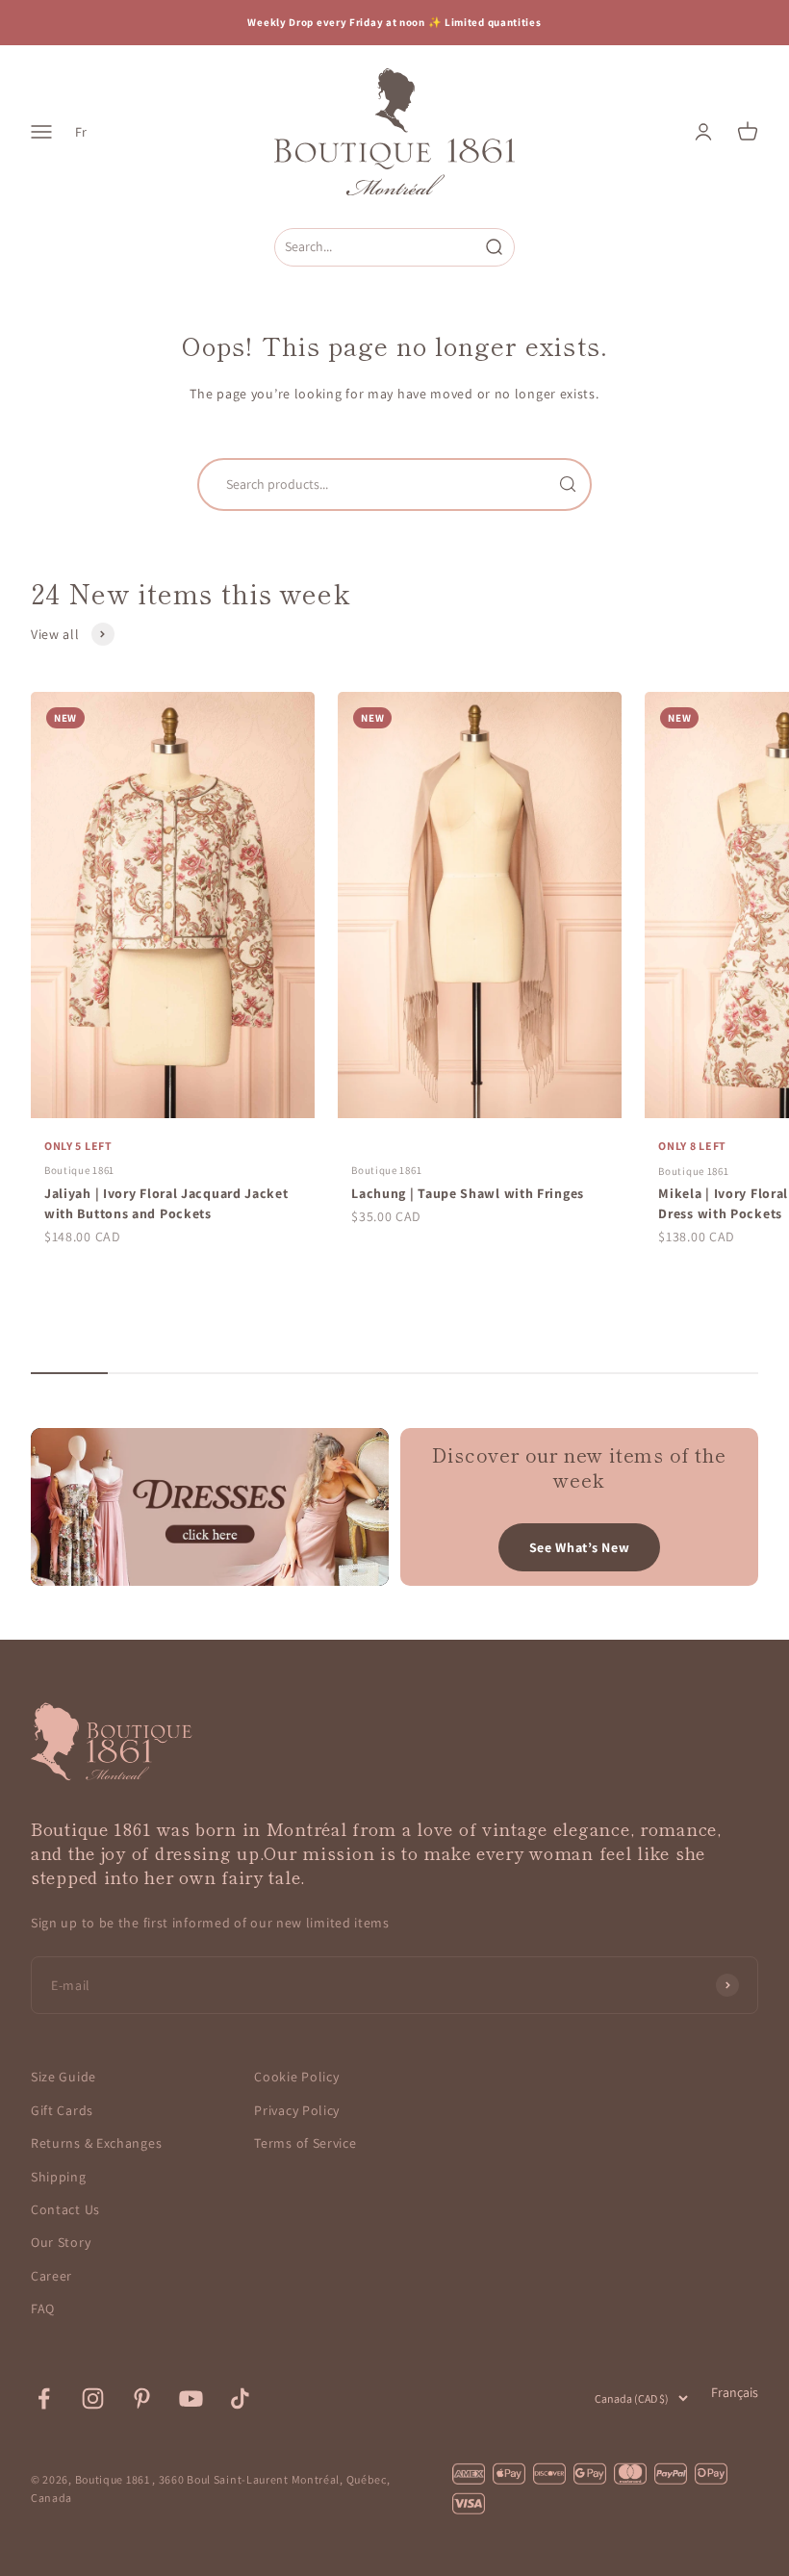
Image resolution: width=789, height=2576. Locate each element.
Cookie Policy (296, 2077)
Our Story (61, 2242)
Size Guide (64, 2077)
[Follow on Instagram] (93, 2398)
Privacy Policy (297, 2110)
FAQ (43, 2308)
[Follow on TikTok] (240, 2398)
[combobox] (376, 247)
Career (51, 2276)
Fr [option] (81, 132)
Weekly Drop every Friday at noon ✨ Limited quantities (394, 22)
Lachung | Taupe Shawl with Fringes (468, 1193)
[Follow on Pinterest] (142, 2398)
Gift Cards (62, 2110)
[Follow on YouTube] (191, 2398)
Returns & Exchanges (96, 2143)
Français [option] (735, 2392)
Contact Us (65, 2209)
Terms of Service (305, 2143)
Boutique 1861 (79, 1170)
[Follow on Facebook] (44, 2398)
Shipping (59, 2177)
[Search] (568, 484)
